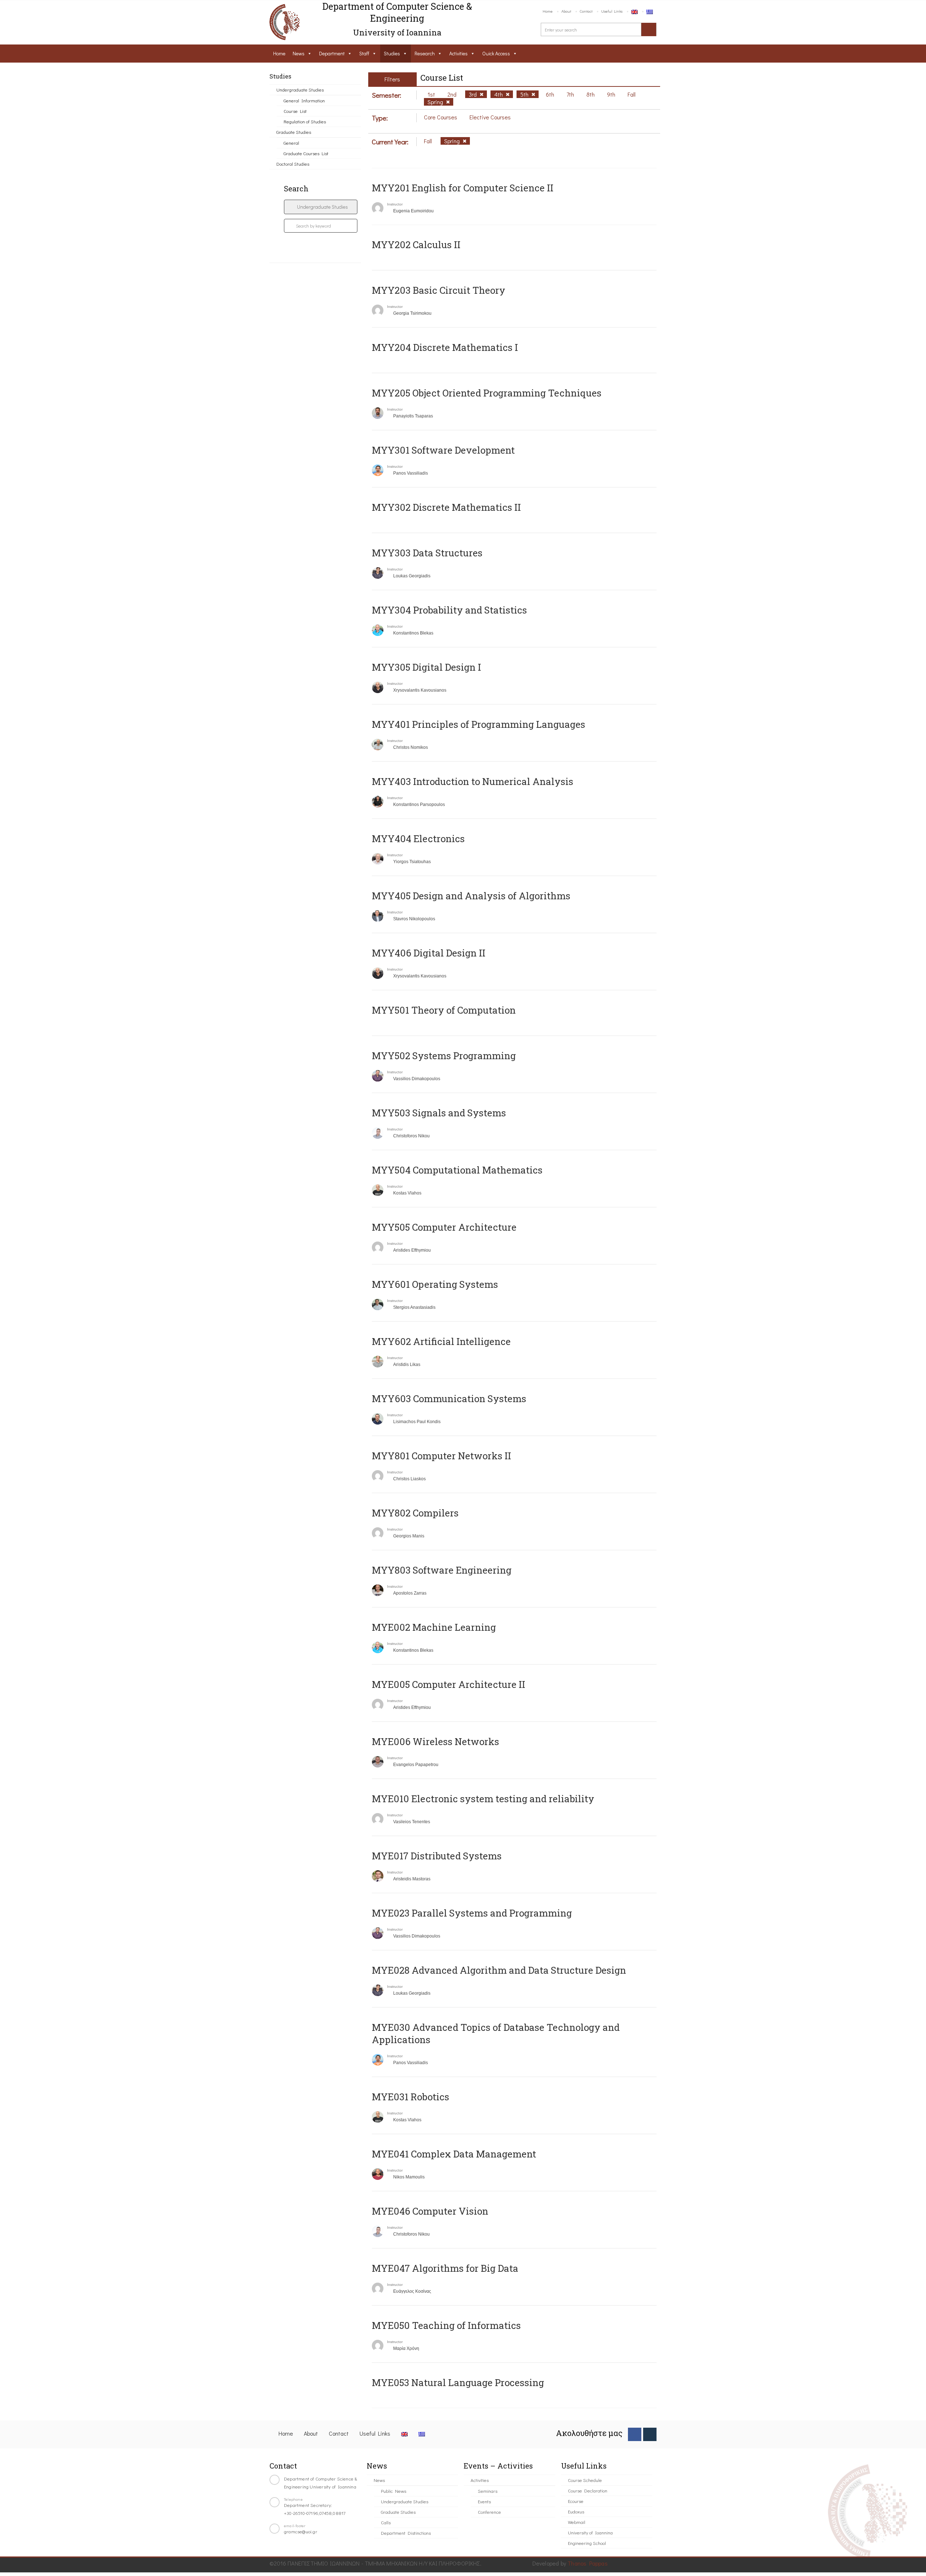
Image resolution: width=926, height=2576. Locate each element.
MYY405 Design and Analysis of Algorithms (471, 896)
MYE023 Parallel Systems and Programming (472, 1913)
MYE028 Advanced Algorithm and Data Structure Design (499, 1970)
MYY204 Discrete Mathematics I (445, 347)
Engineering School (587, 2543)
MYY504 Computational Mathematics (457, 1170)
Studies (392, 53)
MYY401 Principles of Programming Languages (479, 724)
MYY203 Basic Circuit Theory (439, 290)
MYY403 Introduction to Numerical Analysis (473, 781)
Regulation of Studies (305, 121)
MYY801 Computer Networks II (441, 1456)
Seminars (488, 2491)
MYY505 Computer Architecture (444, 1227)
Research (425, 53)
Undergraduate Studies (300, 90)
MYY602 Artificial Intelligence (441, 1341)
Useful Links (612, 11)
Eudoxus (576, 2511)
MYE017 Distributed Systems (437, 1856)
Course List (295, 111)
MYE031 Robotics (411, 2097)
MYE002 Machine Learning (434, 1627)
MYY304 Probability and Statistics (449, 610)
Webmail (577, 2522)
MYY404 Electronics (418, 839)
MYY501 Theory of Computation (444, 1010)
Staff (364, 53)
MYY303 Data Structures (427, 553)
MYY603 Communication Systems (449, 1399)
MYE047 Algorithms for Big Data (445, 2268)
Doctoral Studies (293, 164)
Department (332, 53)
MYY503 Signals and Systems (439, 1113)
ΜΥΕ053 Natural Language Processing (458, 2382)
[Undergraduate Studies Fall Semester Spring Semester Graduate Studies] (321, 207)
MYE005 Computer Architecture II (449, 1684)
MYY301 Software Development (443, 450)
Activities (458, 53)
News (299, 53)
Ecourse (576, 2501)
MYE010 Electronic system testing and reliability (483, 1799)
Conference (489, 2512)
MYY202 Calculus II (416, 245)
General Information (304, 100)
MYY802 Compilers (415, 1513)
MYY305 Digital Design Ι (426, 667)
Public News (394, 2491)
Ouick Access (496, 53)
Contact (586, 11)
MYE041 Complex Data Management (454, 2154)
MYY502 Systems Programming (444, 1056)
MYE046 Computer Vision (430, 2211)
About (566, 11)
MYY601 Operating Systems (435, 1284)
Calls (386, 2522)
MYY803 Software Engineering (442, 1570)
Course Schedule (585, 2480)
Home (548, 11)
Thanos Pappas (588, 2563)
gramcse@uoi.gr (301, 2531)
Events (484, 2501)
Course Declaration (588, 2490)
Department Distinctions (406, 2533)
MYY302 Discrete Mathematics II (446, 507)
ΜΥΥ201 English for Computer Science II (463, 188)
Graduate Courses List (306, 153)
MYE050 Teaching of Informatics (446, 2325)
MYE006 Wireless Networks (436, 1741)
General (291, 143)
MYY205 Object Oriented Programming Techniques (487, 393)
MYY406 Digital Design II (429, 953)
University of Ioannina (590, 2532)
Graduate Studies (294, 132)
